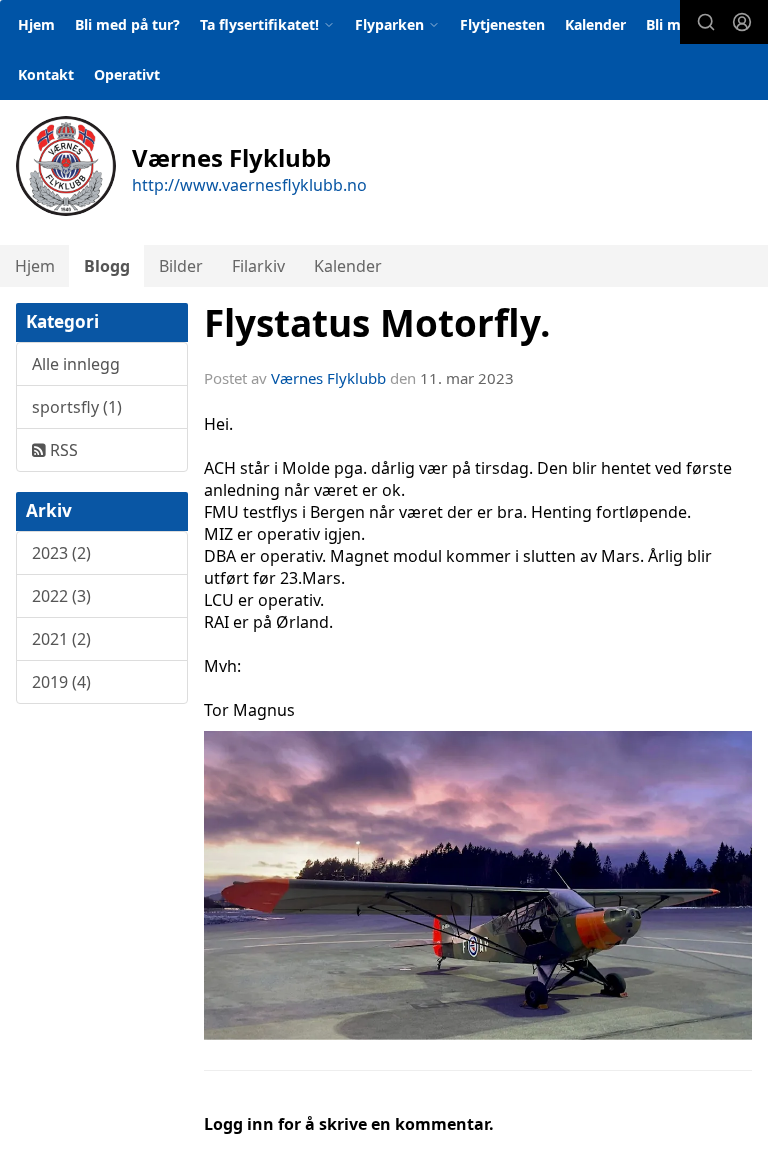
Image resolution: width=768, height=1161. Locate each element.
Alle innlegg (76, 364)
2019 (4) (61, 682)
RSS (62, 450)
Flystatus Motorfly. (377, 323)
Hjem (36, 24)
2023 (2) (61, 553)
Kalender (595, 24)
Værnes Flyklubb (328, 378)
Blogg (107, 266)
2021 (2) (61, 639)
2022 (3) (61, 596)
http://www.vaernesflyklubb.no (249, 185)
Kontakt (46, 74)
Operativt (127, 74)
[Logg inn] (742, 22)
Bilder (181, 266)
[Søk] (706, 22)
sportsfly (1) (77, 407)
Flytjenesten (502, 24)
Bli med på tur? (127, 24)
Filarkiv (258, 266)
